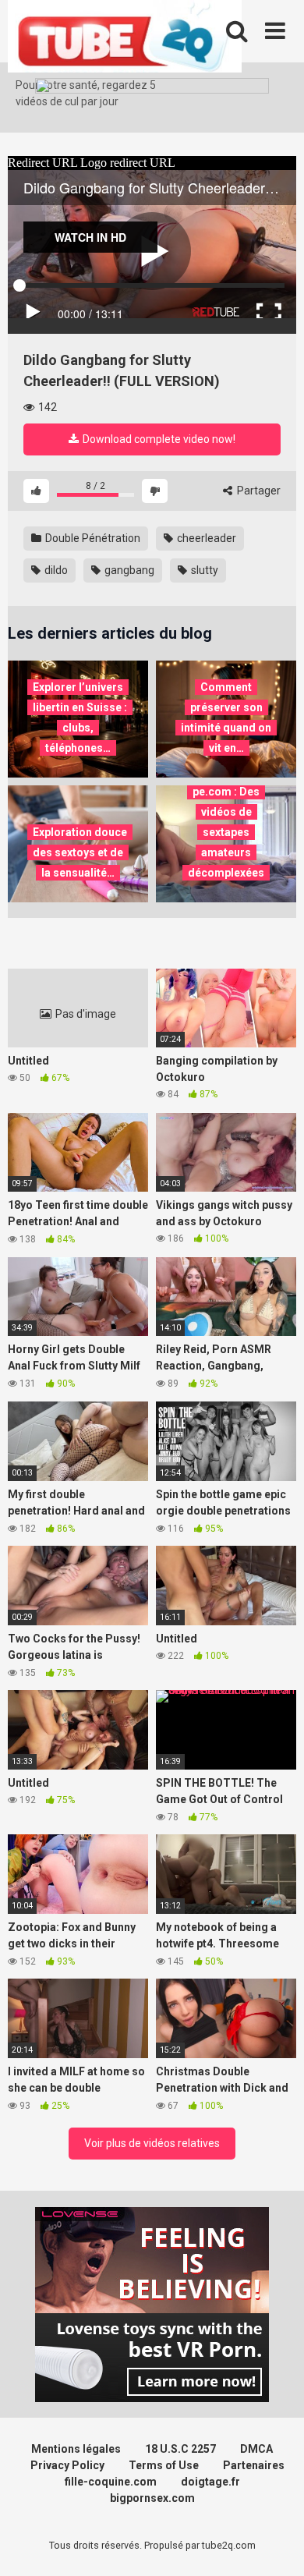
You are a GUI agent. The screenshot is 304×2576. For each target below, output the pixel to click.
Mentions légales (76, 2449)
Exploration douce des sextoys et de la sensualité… (80, 852)
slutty (203, 570)
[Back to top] (275, 2544)
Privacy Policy (67, 2465)
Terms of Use (164, 2465)
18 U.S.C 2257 (180, 2449)
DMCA (256, 2449)
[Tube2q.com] (125, 39)
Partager (258, 491)
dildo (55, 570)
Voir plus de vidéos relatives (152, 2143)
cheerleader (205, 538)
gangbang (128, 570)
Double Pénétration (92, 538)
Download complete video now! (158, 439)
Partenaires (254, 2465)
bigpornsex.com (152, 2498)
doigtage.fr (210, 2482)
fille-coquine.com (111, 2482)
